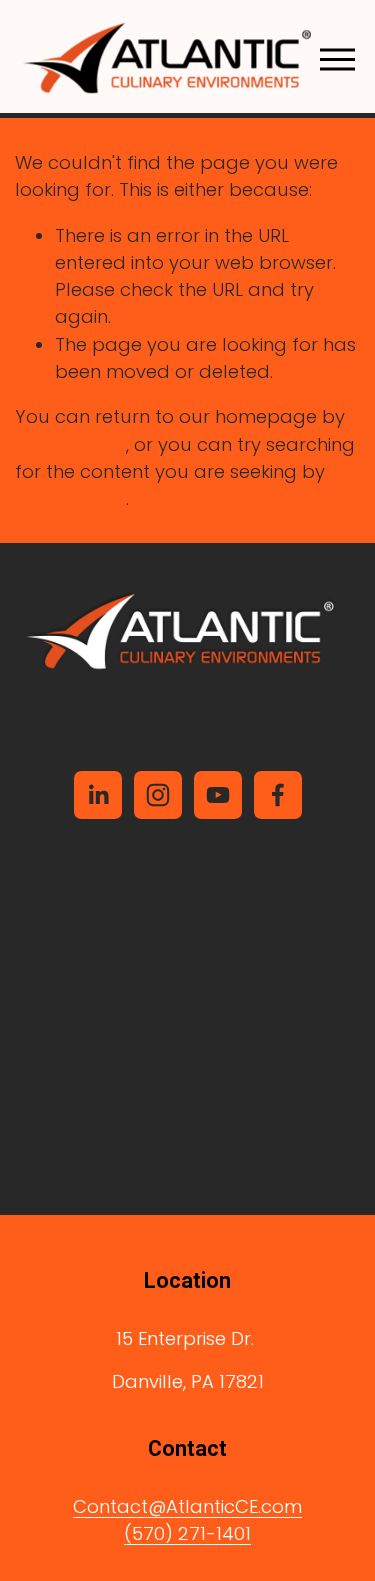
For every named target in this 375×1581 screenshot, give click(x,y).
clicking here (70, 444)
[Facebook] (278, 795)
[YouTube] (218, 795)
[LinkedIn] (98, 795)
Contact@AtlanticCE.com (187, 1506)
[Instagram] (158, 795)
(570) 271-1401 (187, 1533)
